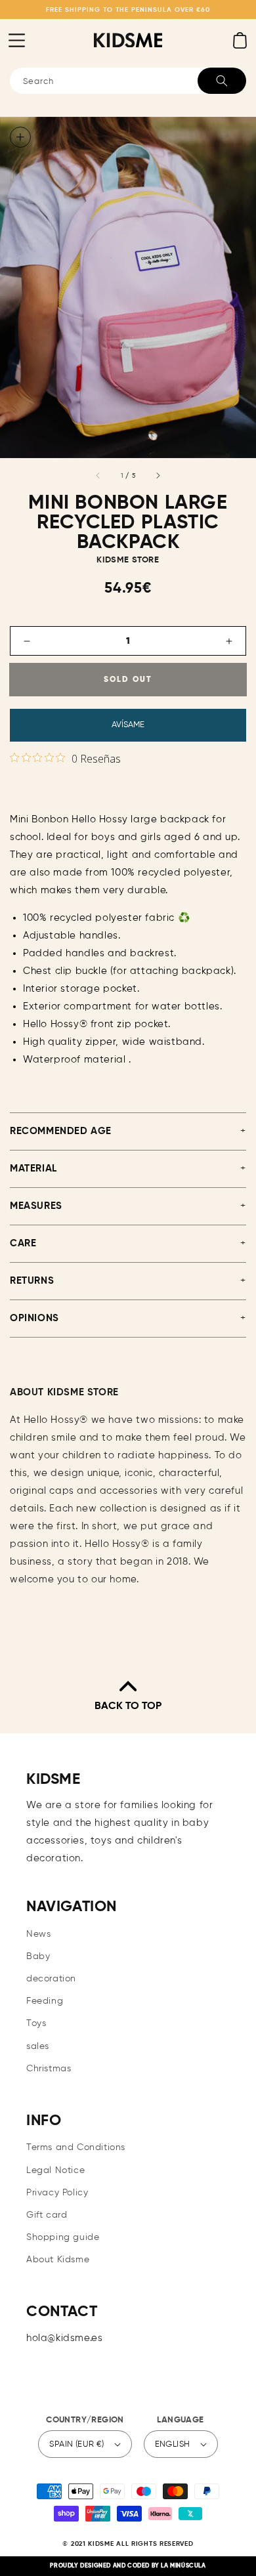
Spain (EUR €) (76, 2444)
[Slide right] (158, 476)
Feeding (45, 2001)
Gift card (47, 2215)
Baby (38, 1956)
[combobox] (128, 81)
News (38, 1934)
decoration (51, 1979)
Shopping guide (63, 2237)
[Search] (222, 81)
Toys (36, 2023)
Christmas (49, 2069)
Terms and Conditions (76, 2147)
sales (38, 2046)
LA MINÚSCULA (183, 2566)
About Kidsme (58, 2260)
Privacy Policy (57, 2193)
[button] (16, 40)
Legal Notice (55, 2170)
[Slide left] (98, 476)
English (173, 2444)
